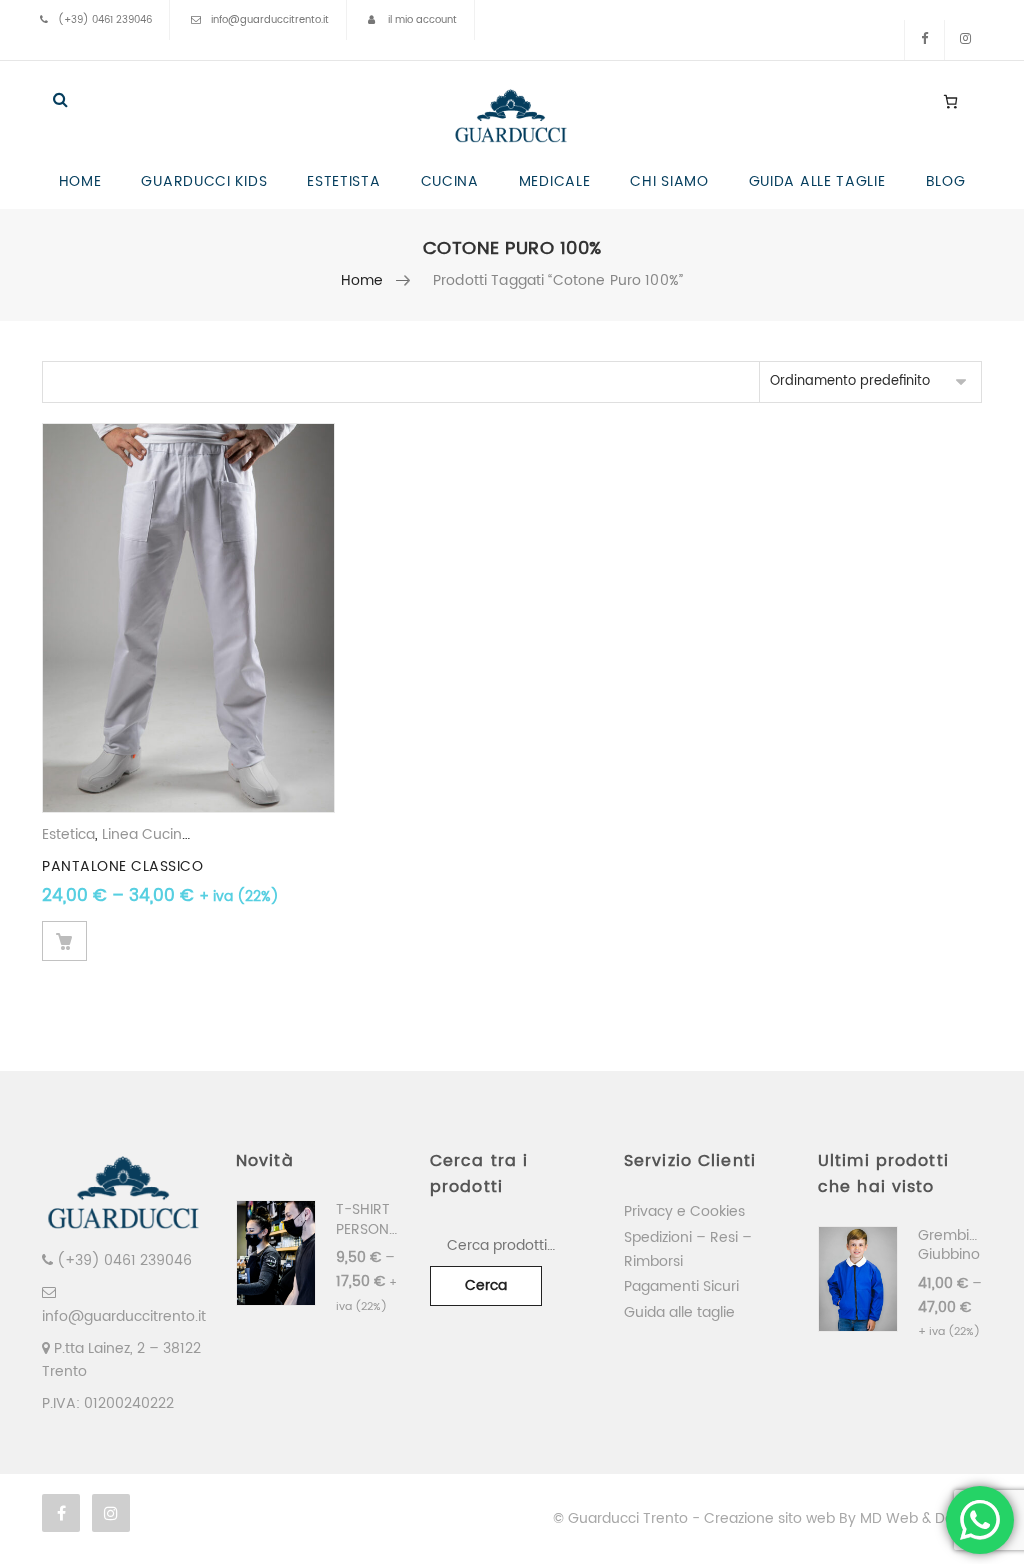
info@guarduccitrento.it (270, 20)
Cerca (486, 1285)
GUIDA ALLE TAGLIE (817, 181)
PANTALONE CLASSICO (122, 866)
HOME (80, 181)
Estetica (68, 834)
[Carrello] (950, 101)
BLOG (946, 181)
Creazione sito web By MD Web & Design (843, 1518)
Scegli (64, 941)
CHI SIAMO (669, 181)
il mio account (422, 20)
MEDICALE (555, 181)
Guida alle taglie (679, 1312)
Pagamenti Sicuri (681, 1286)
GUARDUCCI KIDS (204, 181)
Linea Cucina (146, 834)
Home (362, 280)
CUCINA (450, 181)
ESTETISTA (343, 181)
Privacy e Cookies (684, 1211)
